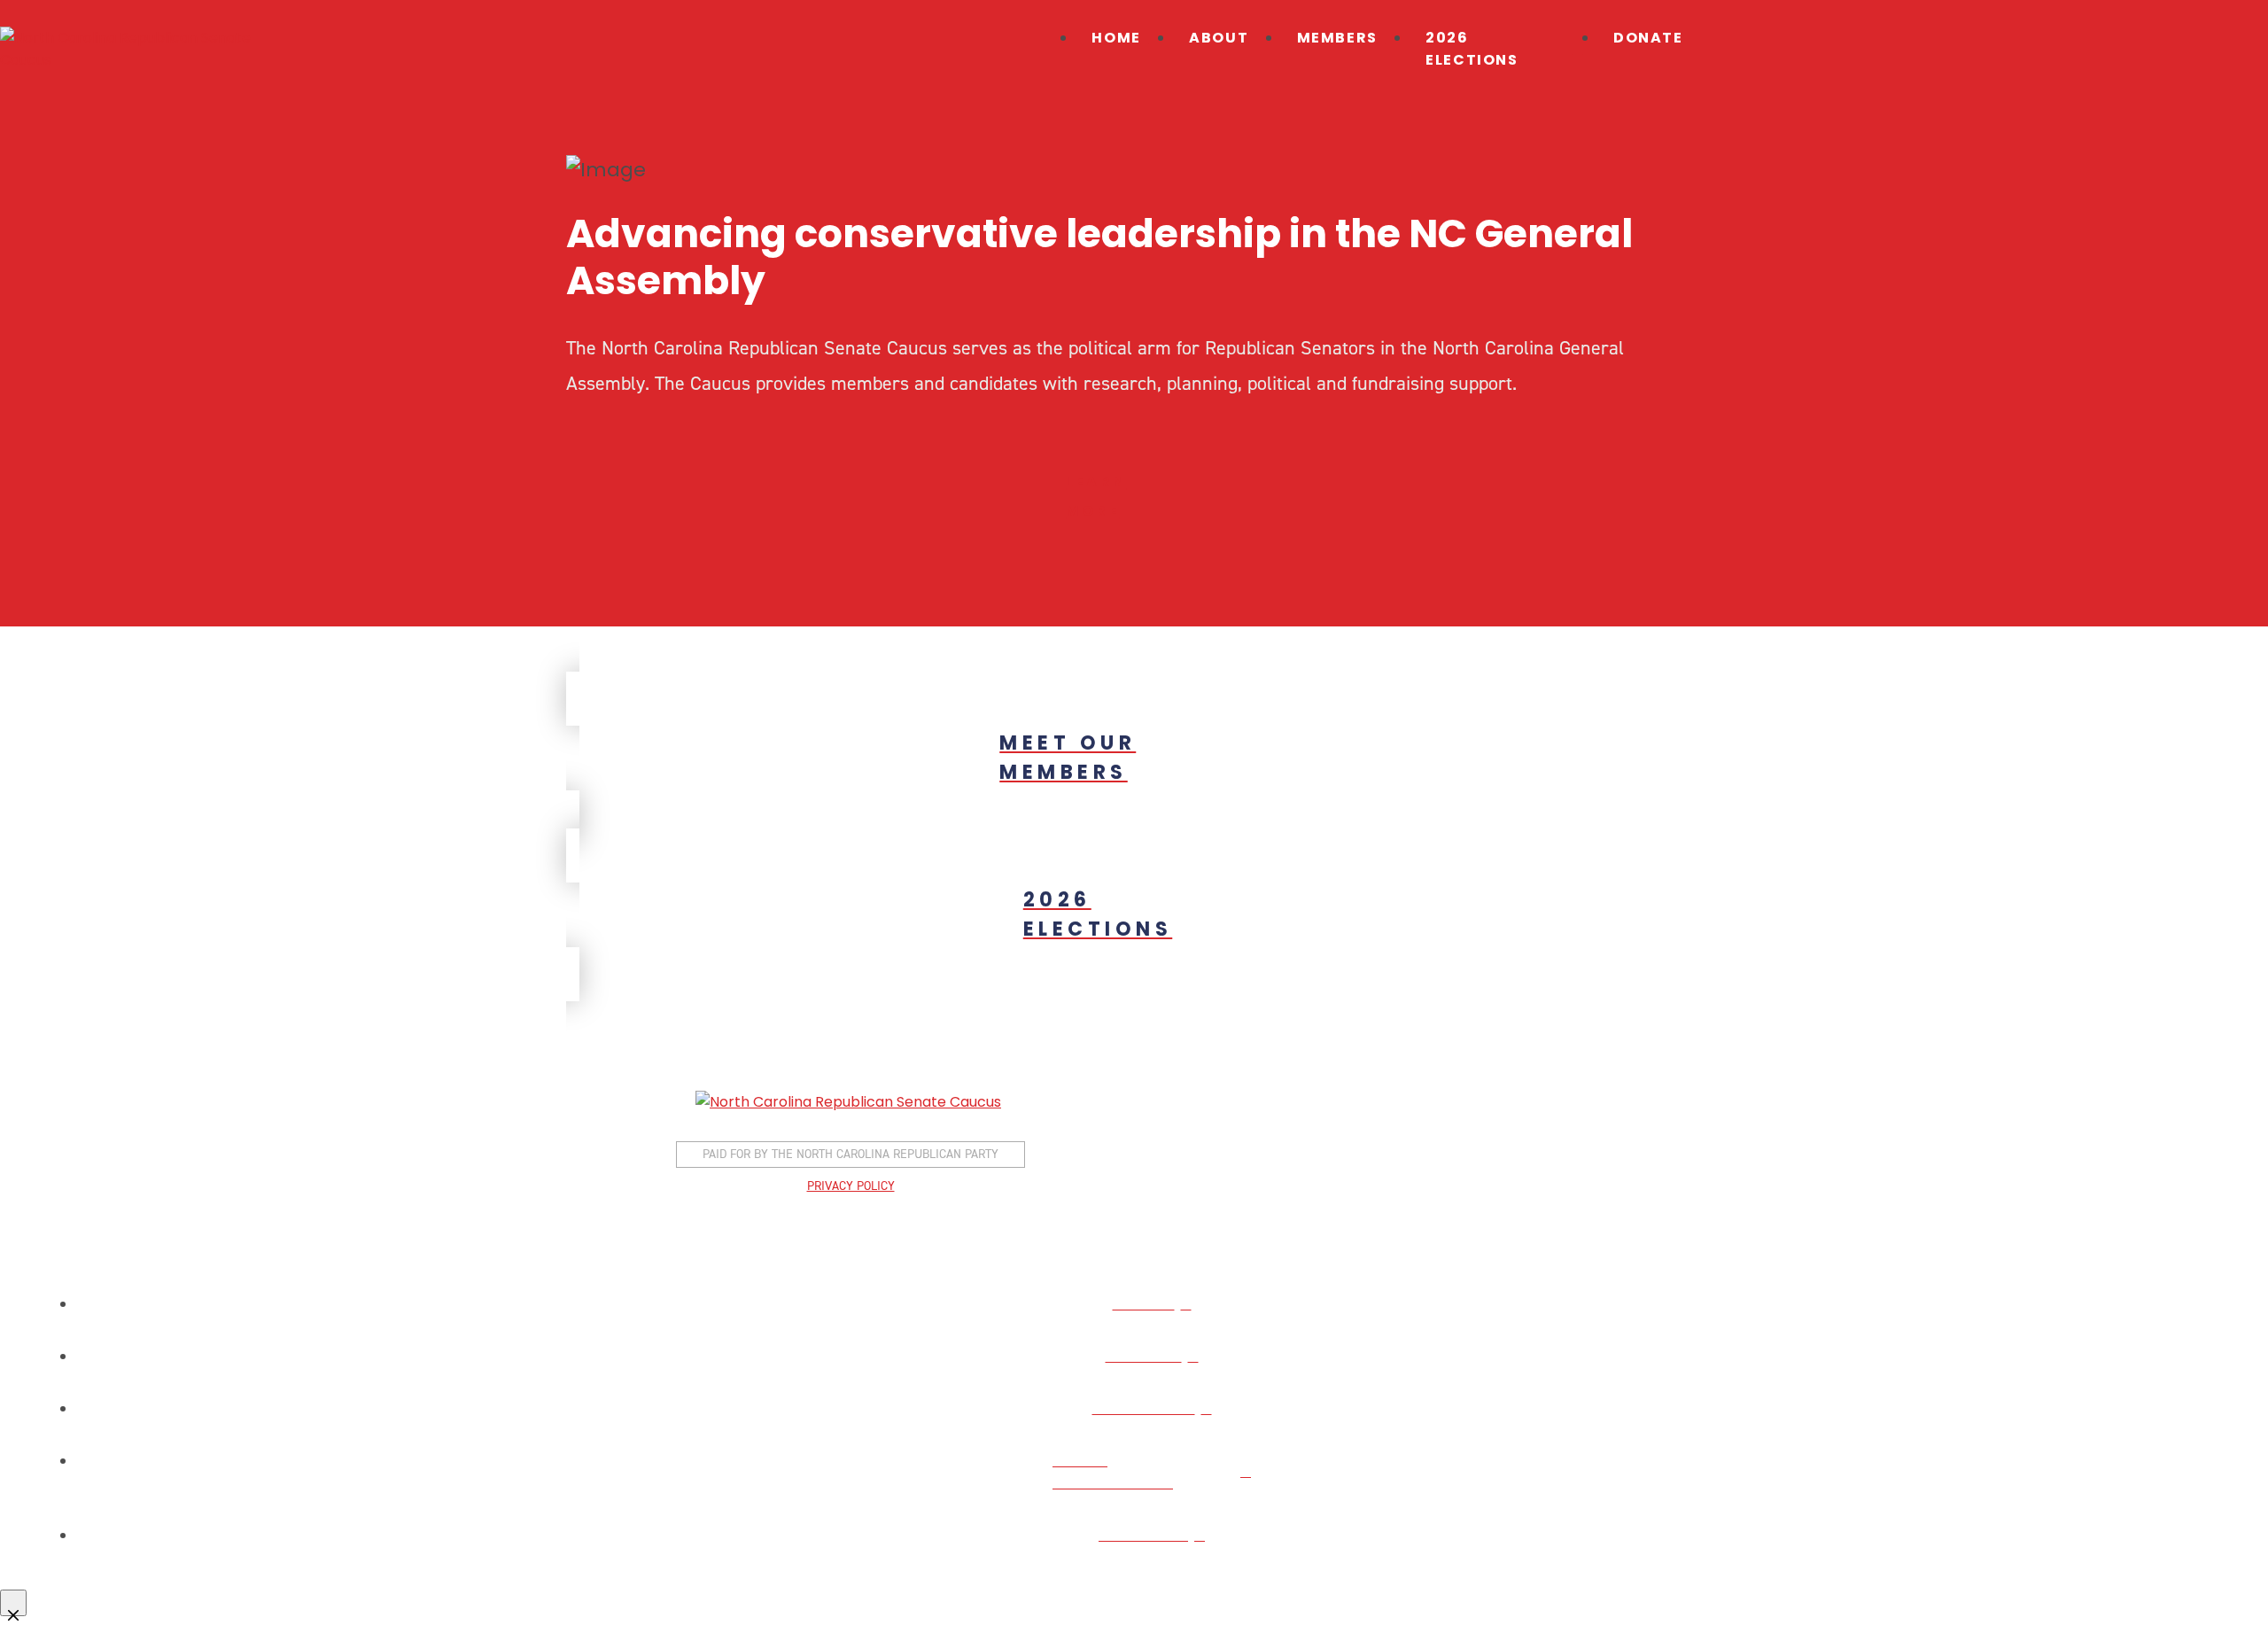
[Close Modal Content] (13, 1603)
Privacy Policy (851, 1186)
